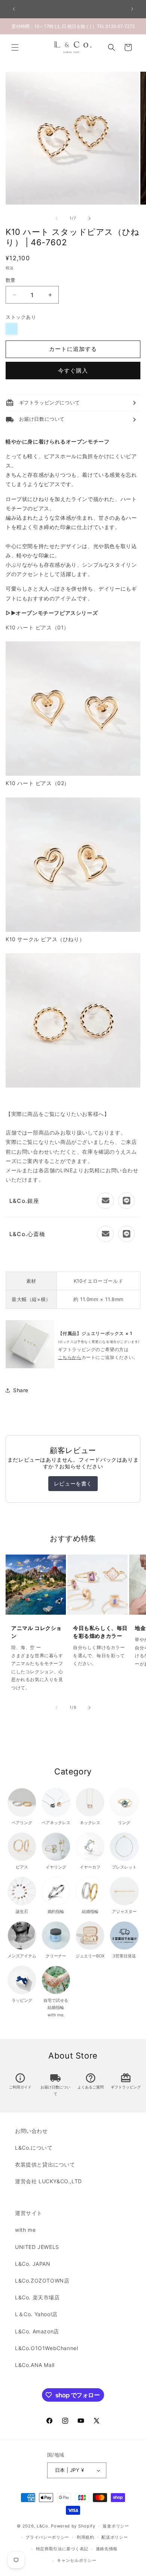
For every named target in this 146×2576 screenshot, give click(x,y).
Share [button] (21, 1390)
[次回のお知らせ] (132, 9)
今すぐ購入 (73, 371)
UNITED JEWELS (37, 2247)
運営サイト (29, 2213)
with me (25, 2230)
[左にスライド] (57, 218)
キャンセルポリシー (77, 2560)
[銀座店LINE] (127, 1201)
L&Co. (44, 2526)
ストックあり (21, 317)
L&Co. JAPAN (33, 2264)
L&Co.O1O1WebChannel (46, 2348)
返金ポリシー (116, 2526)
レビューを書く (73, 1483)
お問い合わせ (31, 2131)
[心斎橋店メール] (106, 1234)
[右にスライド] (89, 218)
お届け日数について (55, 2085)
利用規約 (86, 2537)
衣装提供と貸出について (45, 2164)
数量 (11, 280)
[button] (15, 47)
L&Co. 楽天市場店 (37, 2297)
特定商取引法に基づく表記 (62, 2549)
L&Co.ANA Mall (35, 2365)
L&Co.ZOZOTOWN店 (42, 2281)
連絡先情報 (107, 2549)
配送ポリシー (115, 2537)
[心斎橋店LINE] (127, 1234)
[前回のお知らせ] (14, 9)
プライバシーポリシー (47, 2537)
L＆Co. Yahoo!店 (36, 2314)
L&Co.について (34, 2148)
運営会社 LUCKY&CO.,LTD (48, 2181)
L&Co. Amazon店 (37, 2331)
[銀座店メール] (106, 1201)
